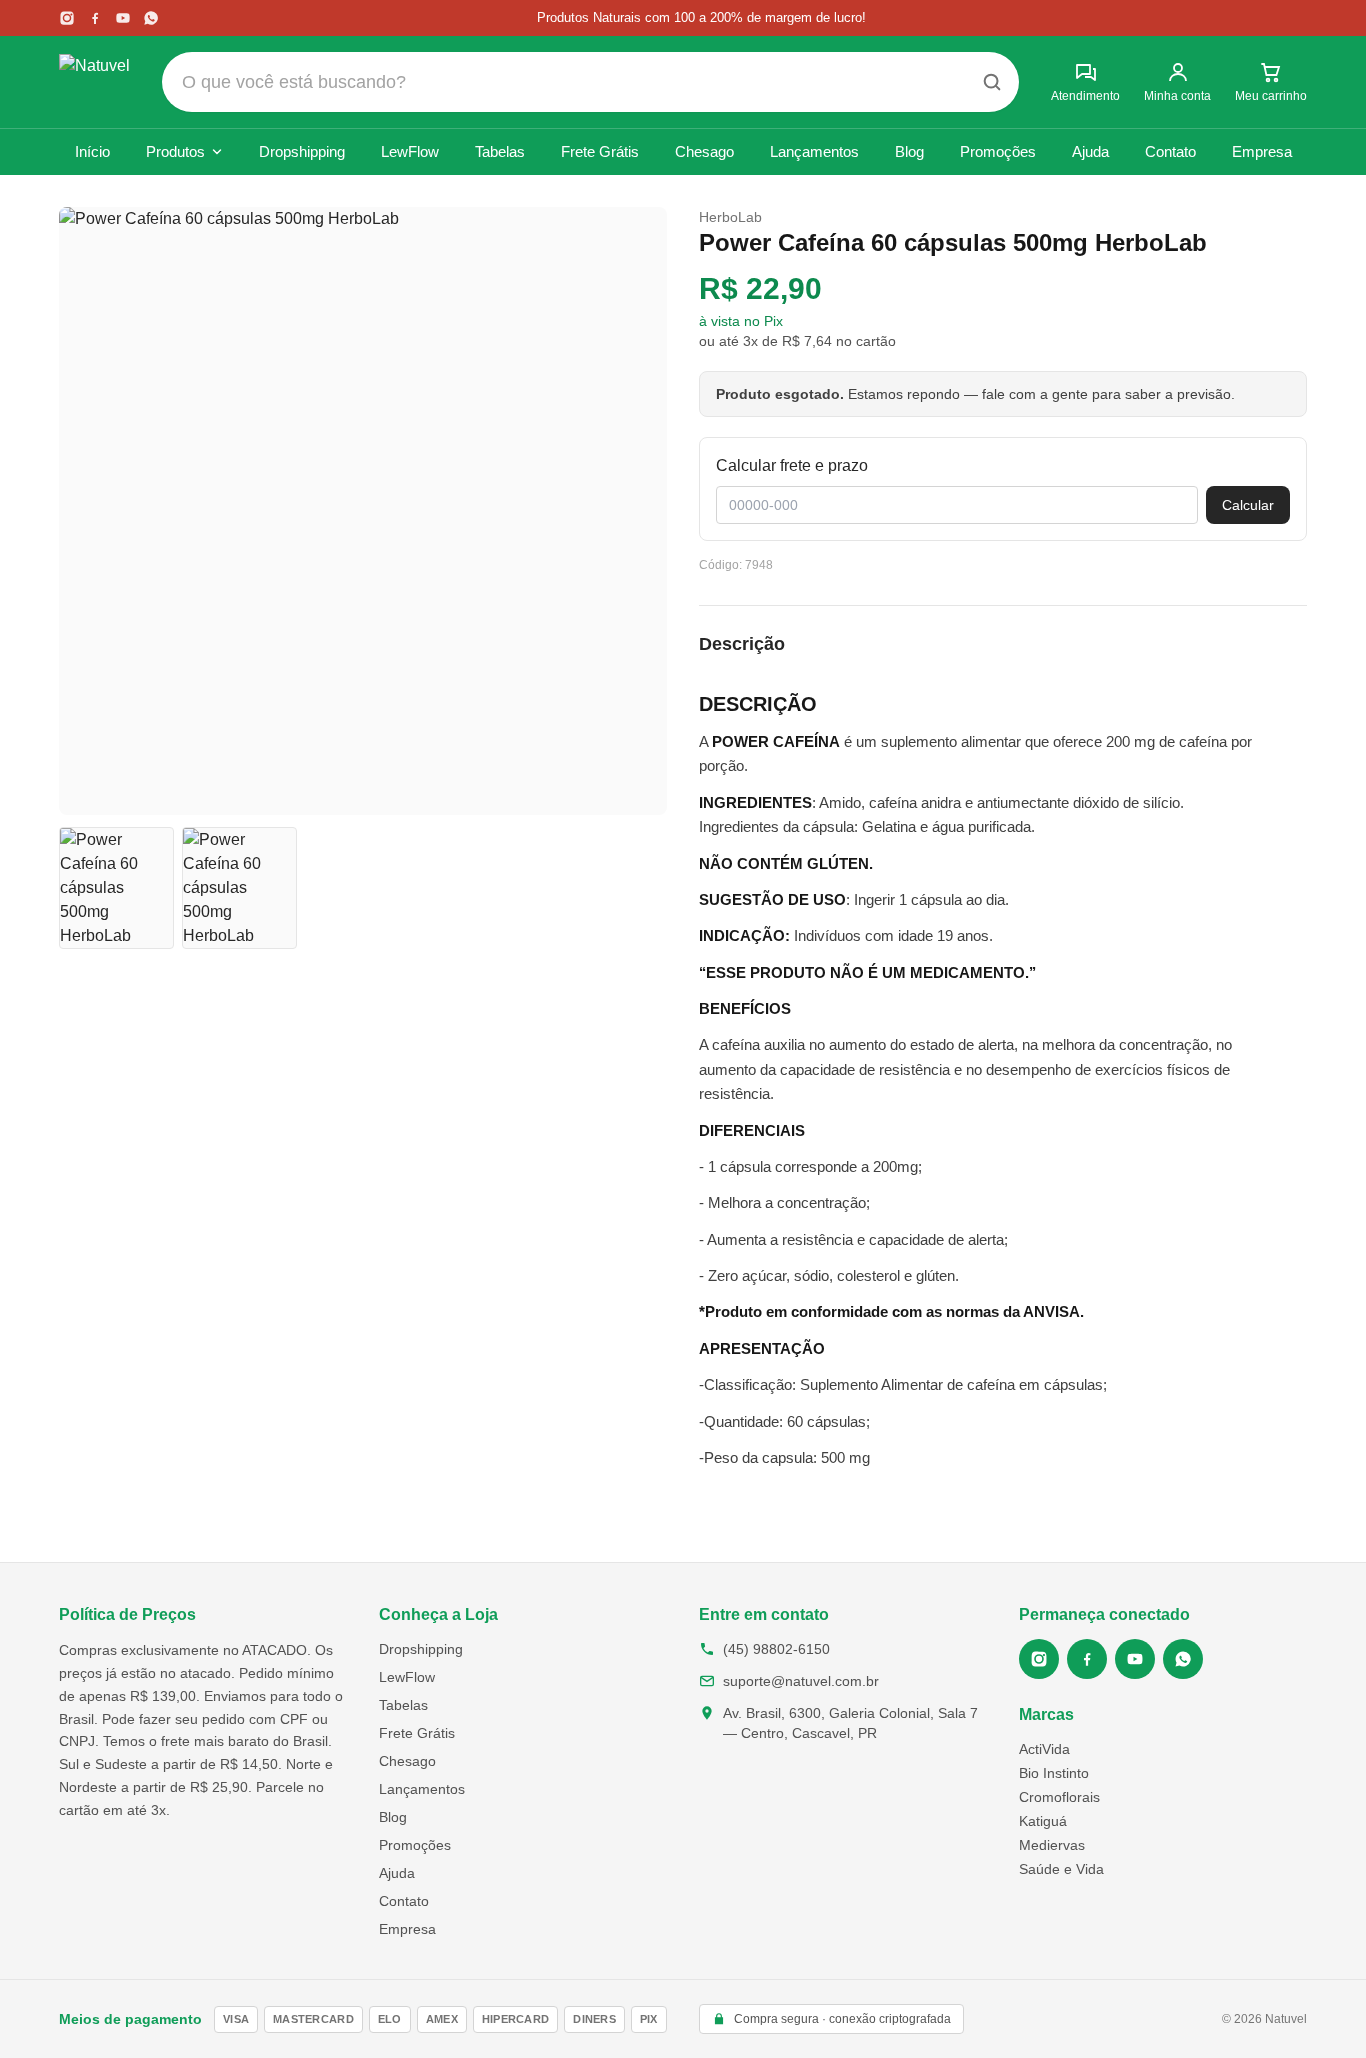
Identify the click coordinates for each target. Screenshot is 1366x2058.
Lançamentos (814, 151)
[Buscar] (992, 82)
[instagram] (67, 18)
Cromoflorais (1059, 1797)
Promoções (998, 151)
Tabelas (500, 151)
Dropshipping (302, 151)
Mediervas (1052, 1845)
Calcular (1248, 505)
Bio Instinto (1054, 1773)
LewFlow (410, 151)
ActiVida (1044, 1749)
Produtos (175, 151)
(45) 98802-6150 (776, 1649)
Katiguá (1043, 1821)
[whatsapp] (151, 18)
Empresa (1262, 151)
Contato (1170, 151)
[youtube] (123, 18)
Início (92, 151)
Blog (909, 151)
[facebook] (95, 18)
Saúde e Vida (1061, 1869)
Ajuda (1090, 151)
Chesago (704, 151)
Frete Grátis (600, 151)
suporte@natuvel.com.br (801, 1681)
